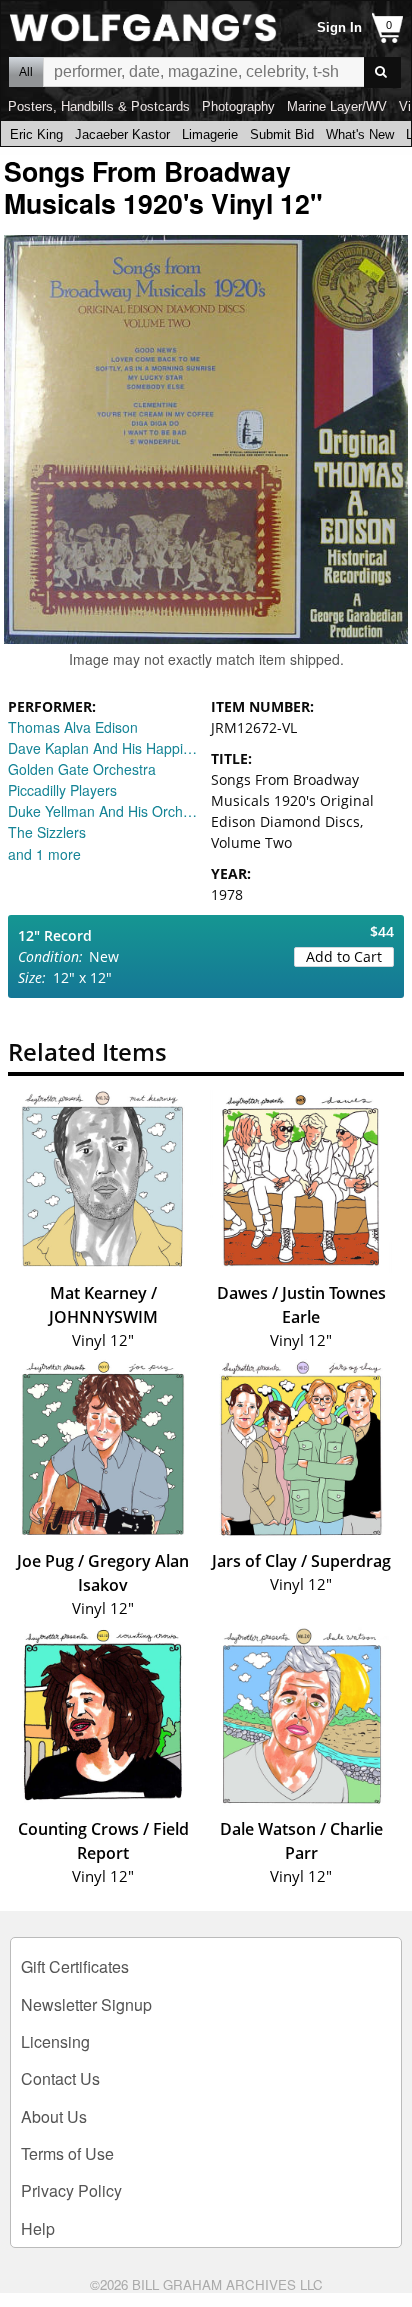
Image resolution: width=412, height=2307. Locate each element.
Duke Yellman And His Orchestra (104, 811)
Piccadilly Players (62, 790)
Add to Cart (344, 956)
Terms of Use (67, 2153)
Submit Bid (282, 134)
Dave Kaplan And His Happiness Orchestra (104, 748)
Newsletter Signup (86, 2004)
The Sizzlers (47, 832)
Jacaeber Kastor (122, 134)
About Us (54, 2116)
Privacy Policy (71, 2190)
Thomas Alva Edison (73, 727)
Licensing (55, 2041)
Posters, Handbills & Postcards (99, 106)
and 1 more (44, 854)
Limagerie (210, 134)
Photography (238, 106)
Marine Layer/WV (337, 106)
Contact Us (60, 2078)
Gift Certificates (75, 1966)
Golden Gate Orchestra (82, 769)
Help (38, 2228)
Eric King (36, 134)
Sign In (339, 27)
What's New (360, 134)
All (26, 72)
